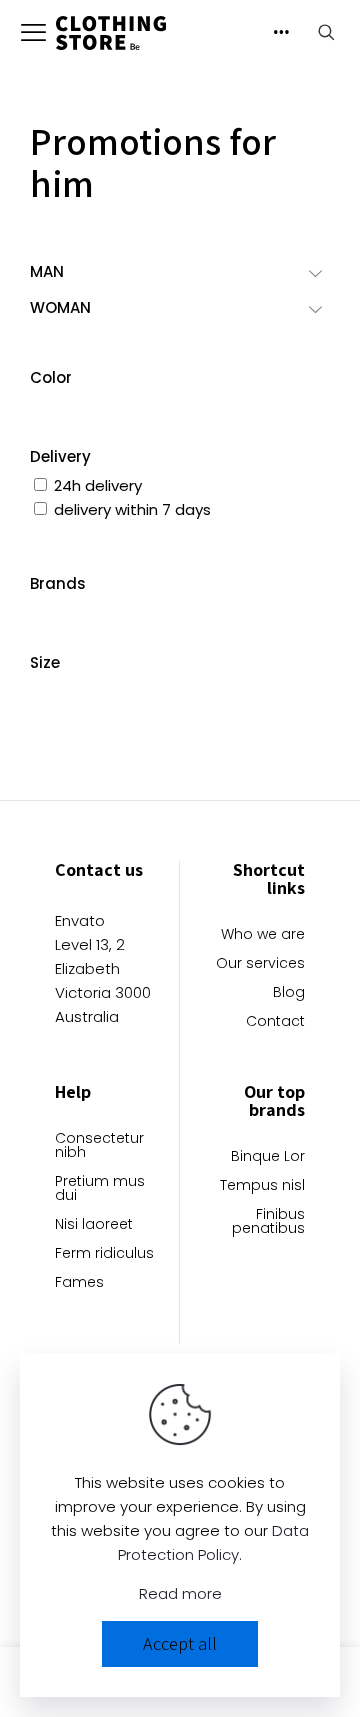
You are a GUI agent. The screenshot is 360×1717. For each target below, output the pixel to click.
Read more (180, 1593)
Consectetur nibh (99, 1146)
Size (45, 662)
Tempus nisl (262, 1186)
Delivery (60, 456)
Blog (289, 993)
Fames (79, 1283)
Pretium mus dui (100, 1189)
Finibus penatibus (268, 1222)
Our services (260, 964)
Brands (58, 583)
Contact (275, 1022)
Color (51, 377)
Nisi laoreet (94, 1225)
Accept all (180, 1643)
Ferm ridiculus (104, 1254)
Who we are (263, 935)
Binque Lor (268, 1157)
